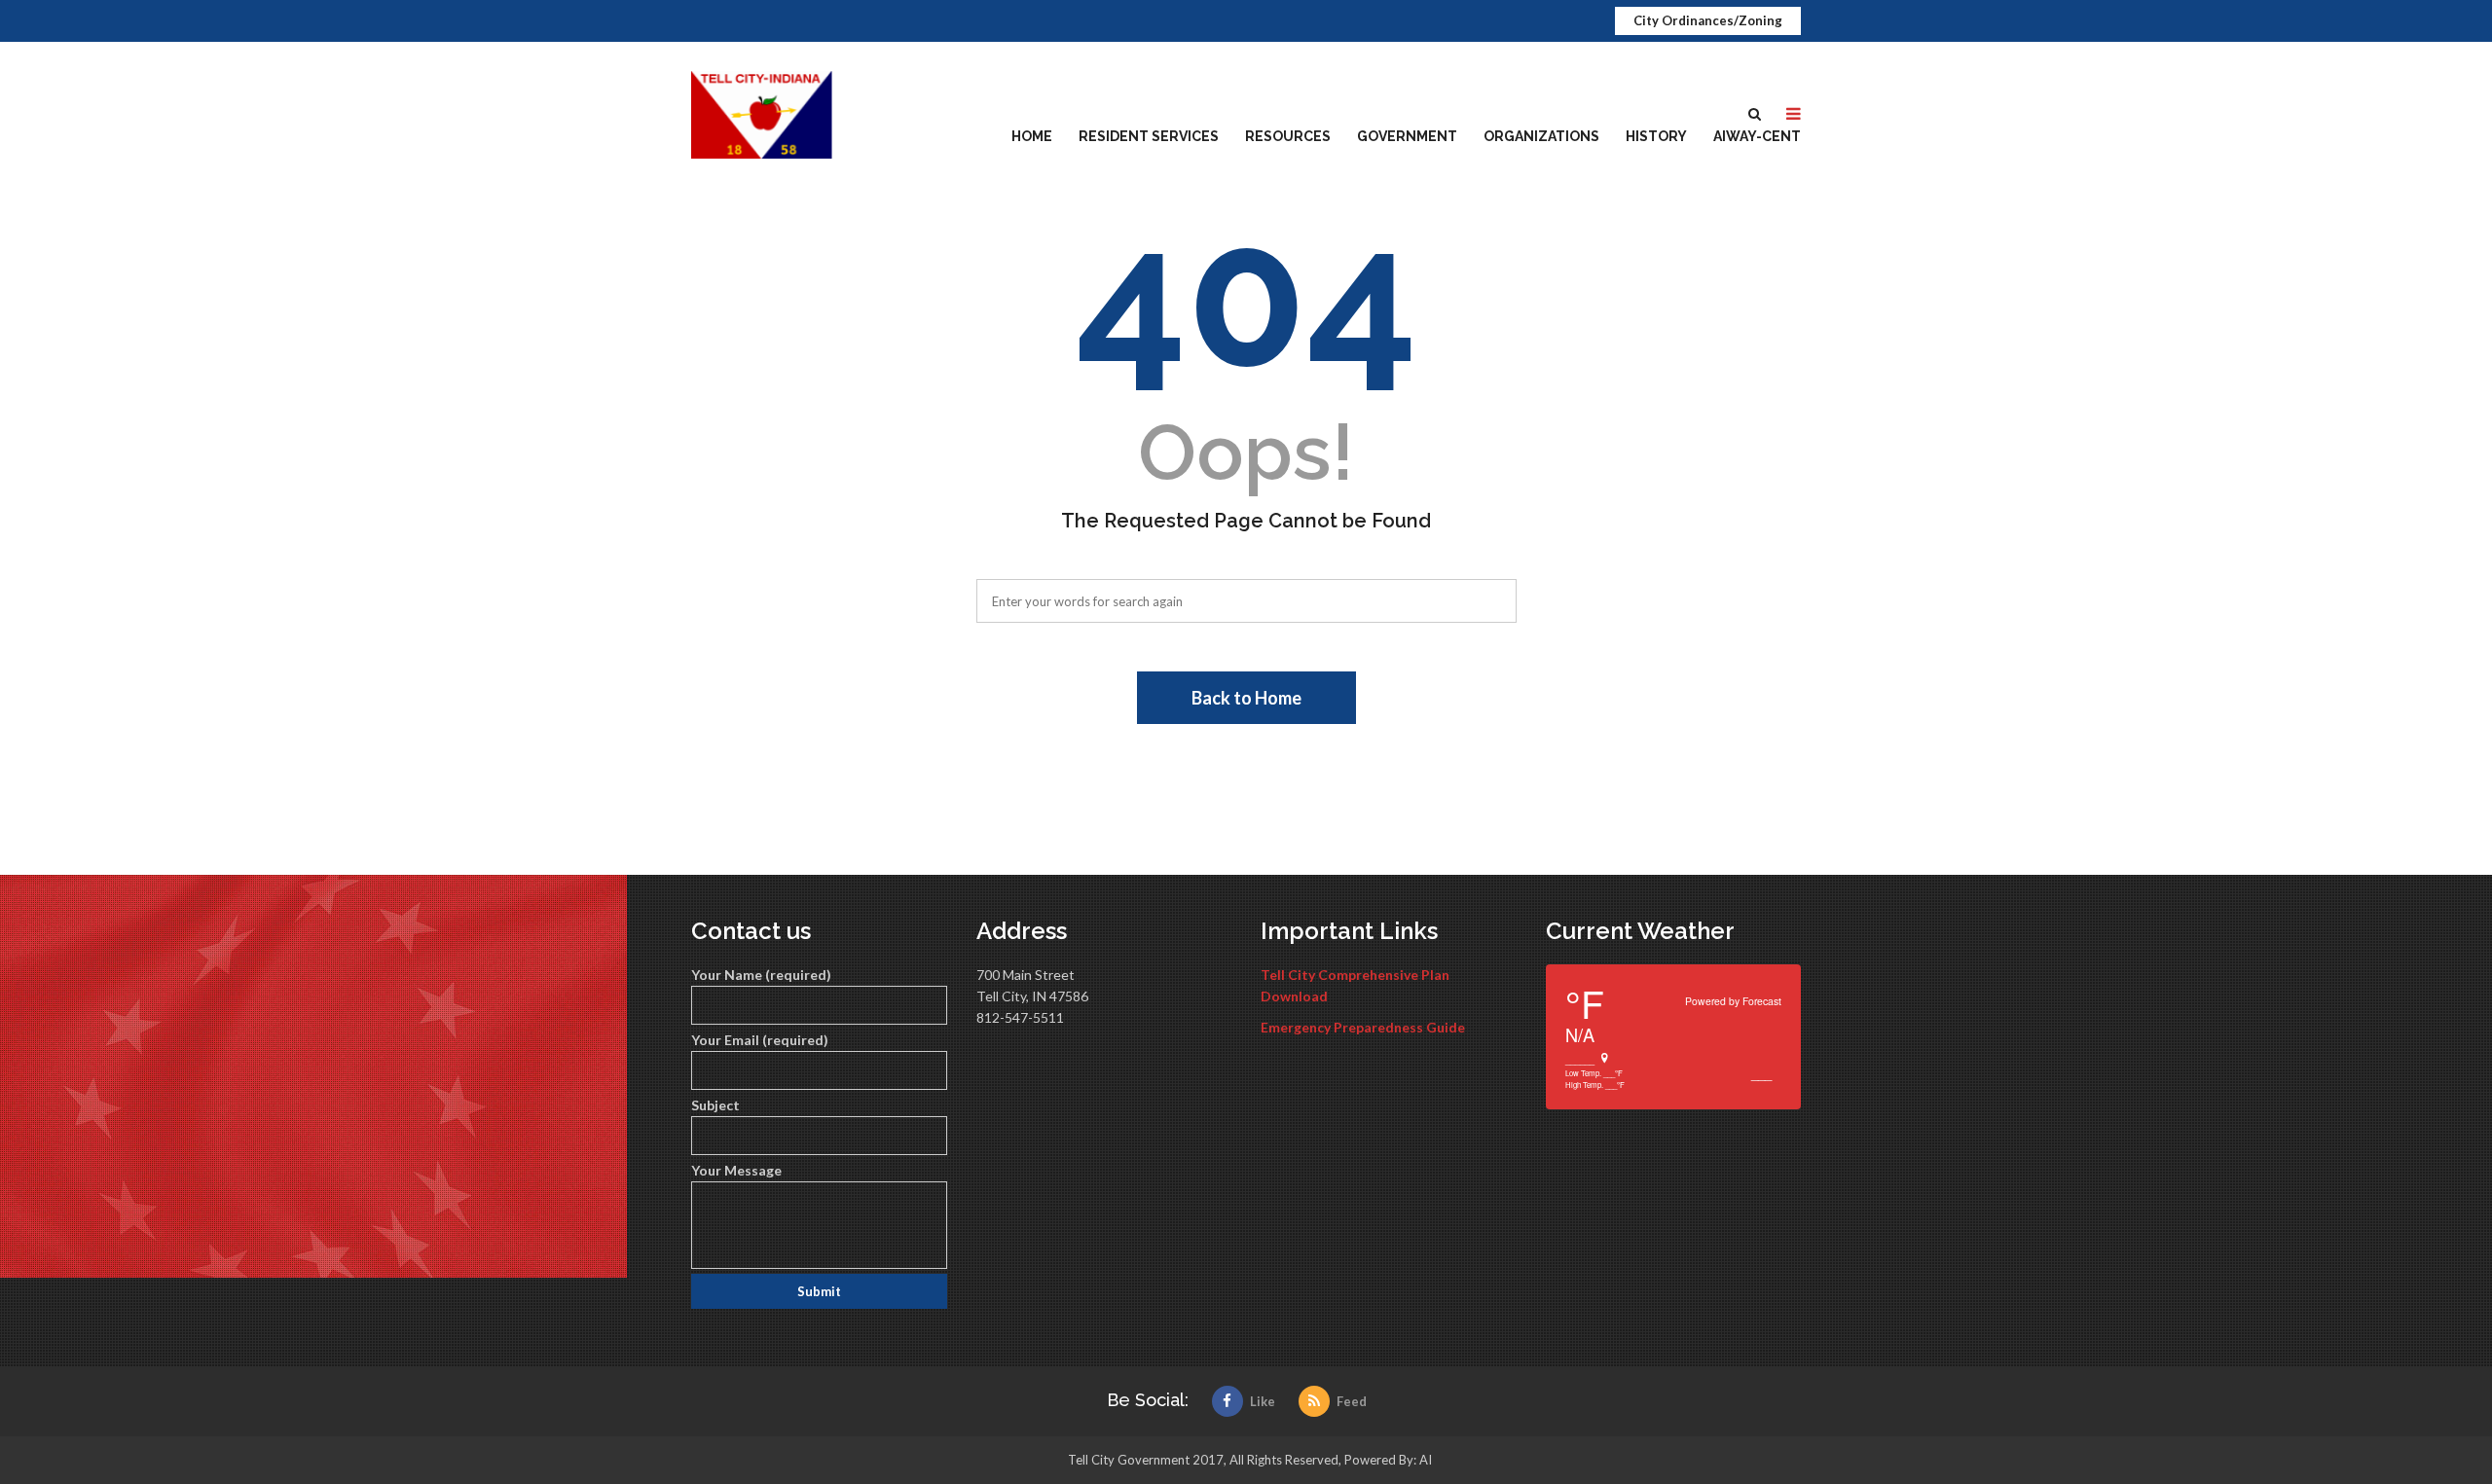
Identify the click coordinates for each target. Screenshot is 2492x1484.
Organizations (1541, 136)
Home (1032, 136)
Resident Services (1149, 136)
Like (1263, 1401)
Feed (1352, 1401)
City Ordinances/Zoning (1708, 20)
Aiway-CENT (1757, 136)
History (1656, 136)
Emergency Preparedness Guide (1363, 1027)
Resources (1288, 136)
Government (1407, 136)
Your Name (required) (761, 975)
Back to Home (1246, 698)
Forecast (1762, 1001)
